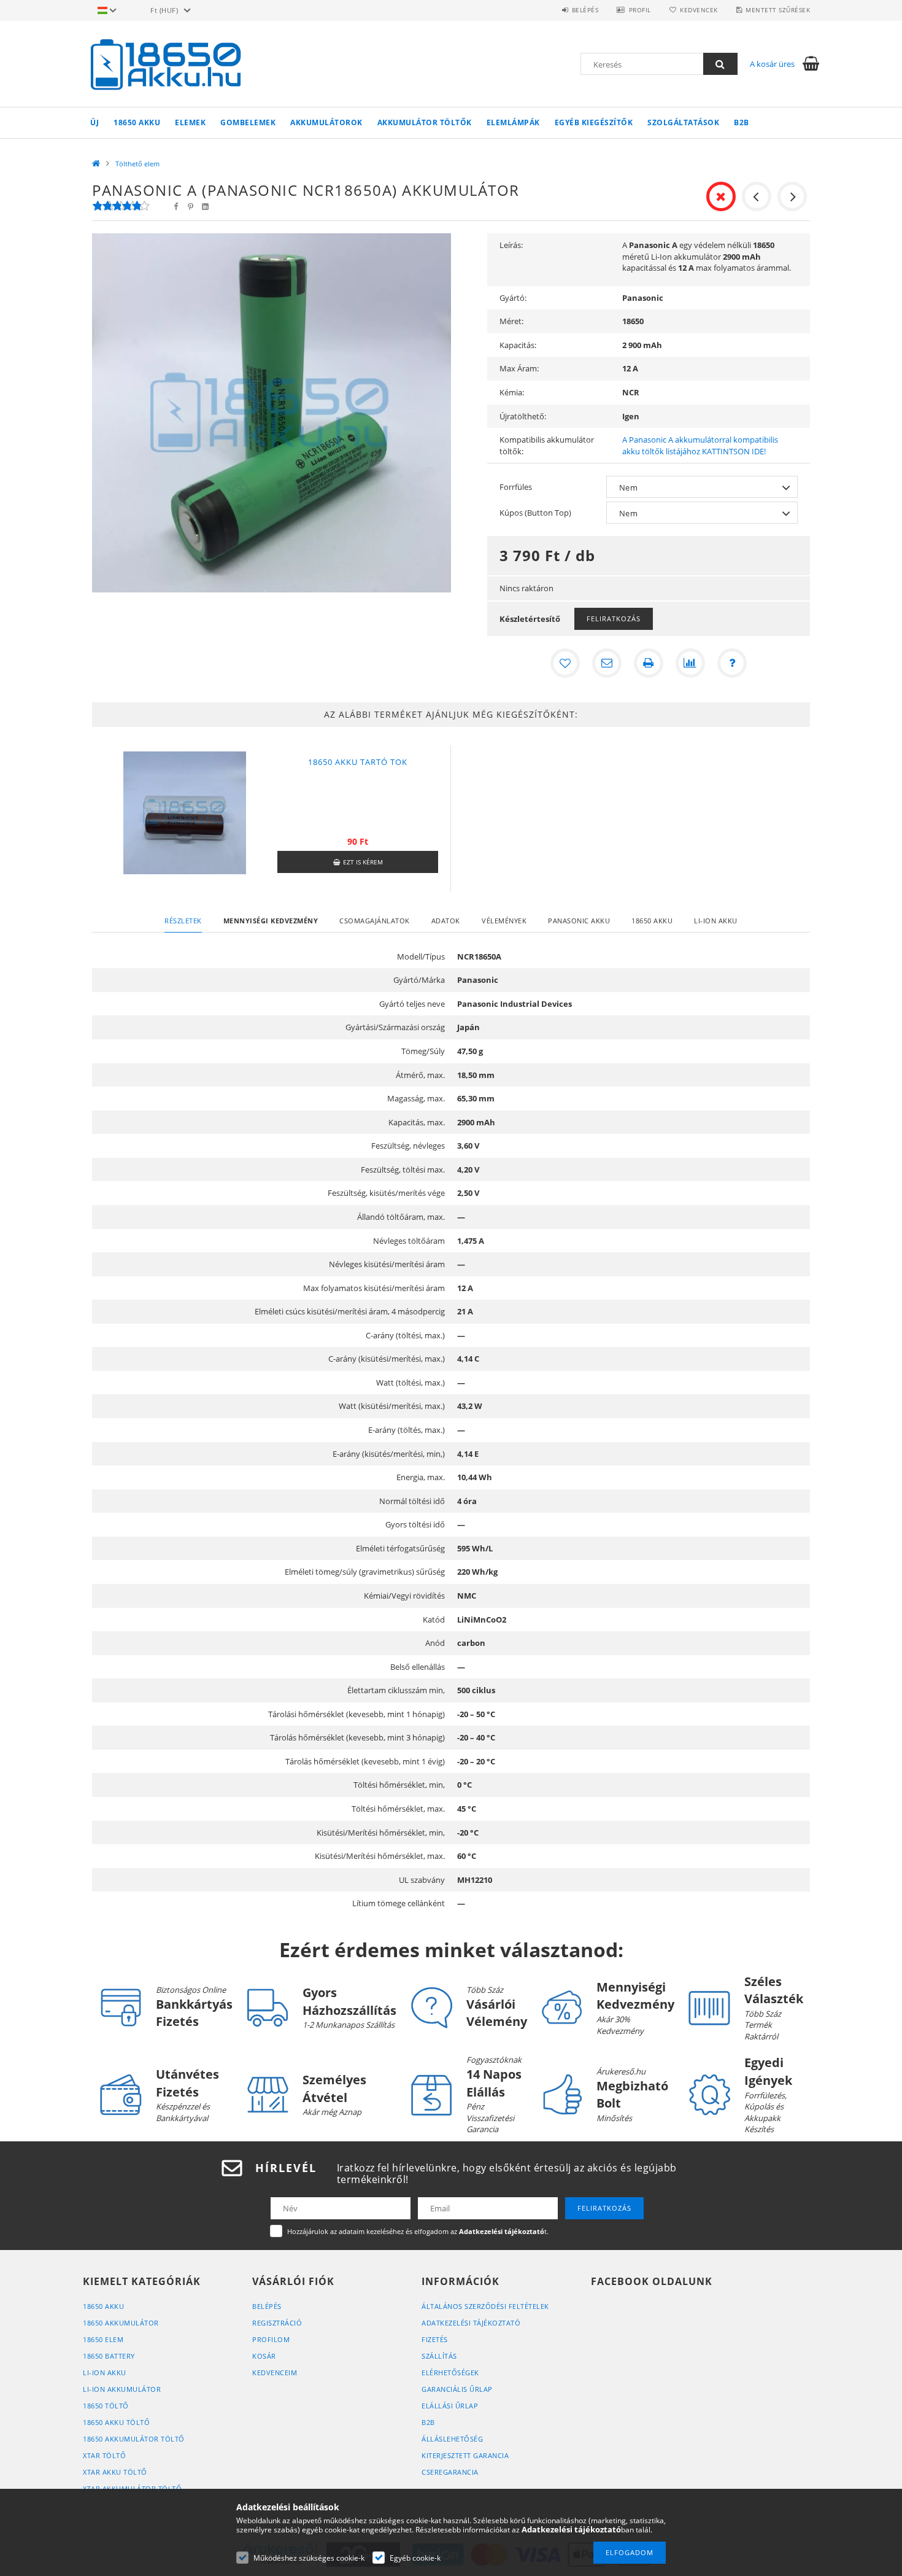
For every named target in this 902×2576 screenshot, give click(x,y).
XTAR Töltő (104, 2455)
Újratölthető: (523, 416)
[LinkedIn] (205, 207)
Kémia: (512, 392)
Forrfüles (516, 487)
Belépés (585, 10)
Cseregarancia (450, 2472)
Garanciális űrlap (457, 2389)
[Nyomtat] (649, 663)
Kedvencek (699, 10)
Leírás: (511, 245)
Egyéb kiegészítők (594, 122)
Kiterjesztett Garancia (465, 2455)
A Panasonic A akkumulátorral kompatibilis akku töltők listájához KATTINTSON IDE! (700, 445)
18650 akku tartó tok (358, 762)
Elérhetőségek (450, 2372)
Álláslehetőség (452, 2439)
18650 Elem (103, 2339)
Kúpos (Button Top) (535, 513)
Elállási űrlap (450, 2406)
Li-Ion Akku (105, 2372)
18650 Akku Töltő (116, 2422)
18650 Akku (137, 122)
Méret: (511, 321)
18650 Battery (109, 2356)
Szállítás (439, 2356)
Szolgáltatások (683, 122)
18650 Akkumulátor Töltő (134, 2439)
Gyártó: (513, 298)
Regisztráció (277, 2323)
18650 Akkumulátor (121, 2323)
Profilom (271, 2339)
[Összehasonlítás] (690, 663)
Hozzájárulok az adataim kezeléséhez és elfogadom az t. (418, 2231)
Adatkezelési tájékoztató (471, 2323)
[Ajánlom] (607, 663)
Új (94, 122)
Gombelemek (248, 122)
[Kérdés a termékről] (732, 663)
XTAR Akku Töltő (115, 2472)
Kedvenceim (275, 2372)
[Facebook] (175, 207)
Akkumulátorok (326, 122)
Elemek (190, 122)
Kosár (264, 2356)
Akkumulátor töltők (425, 122)
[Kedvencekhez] (565, 663)
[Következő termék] (792, 196)
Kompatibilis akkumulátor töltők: (547, 445)
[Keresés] (720, 64)
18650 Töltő (106, 2406)
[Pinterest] (190, 207)
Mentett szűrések (778, 10)
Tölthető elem (137, 164)
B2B (742, 122)
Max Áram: (519, 368)
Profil (640, 10)
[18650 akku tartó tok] (185, 812)
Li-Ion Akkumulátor (122, 2389)
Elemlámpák (513, 122)
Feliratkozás (614, 619)
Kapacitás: (518, 345)
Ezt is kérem (363, 862)
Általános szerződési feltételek (485, 2306)
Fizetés (435, 2339)
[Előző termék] (757, 196)
